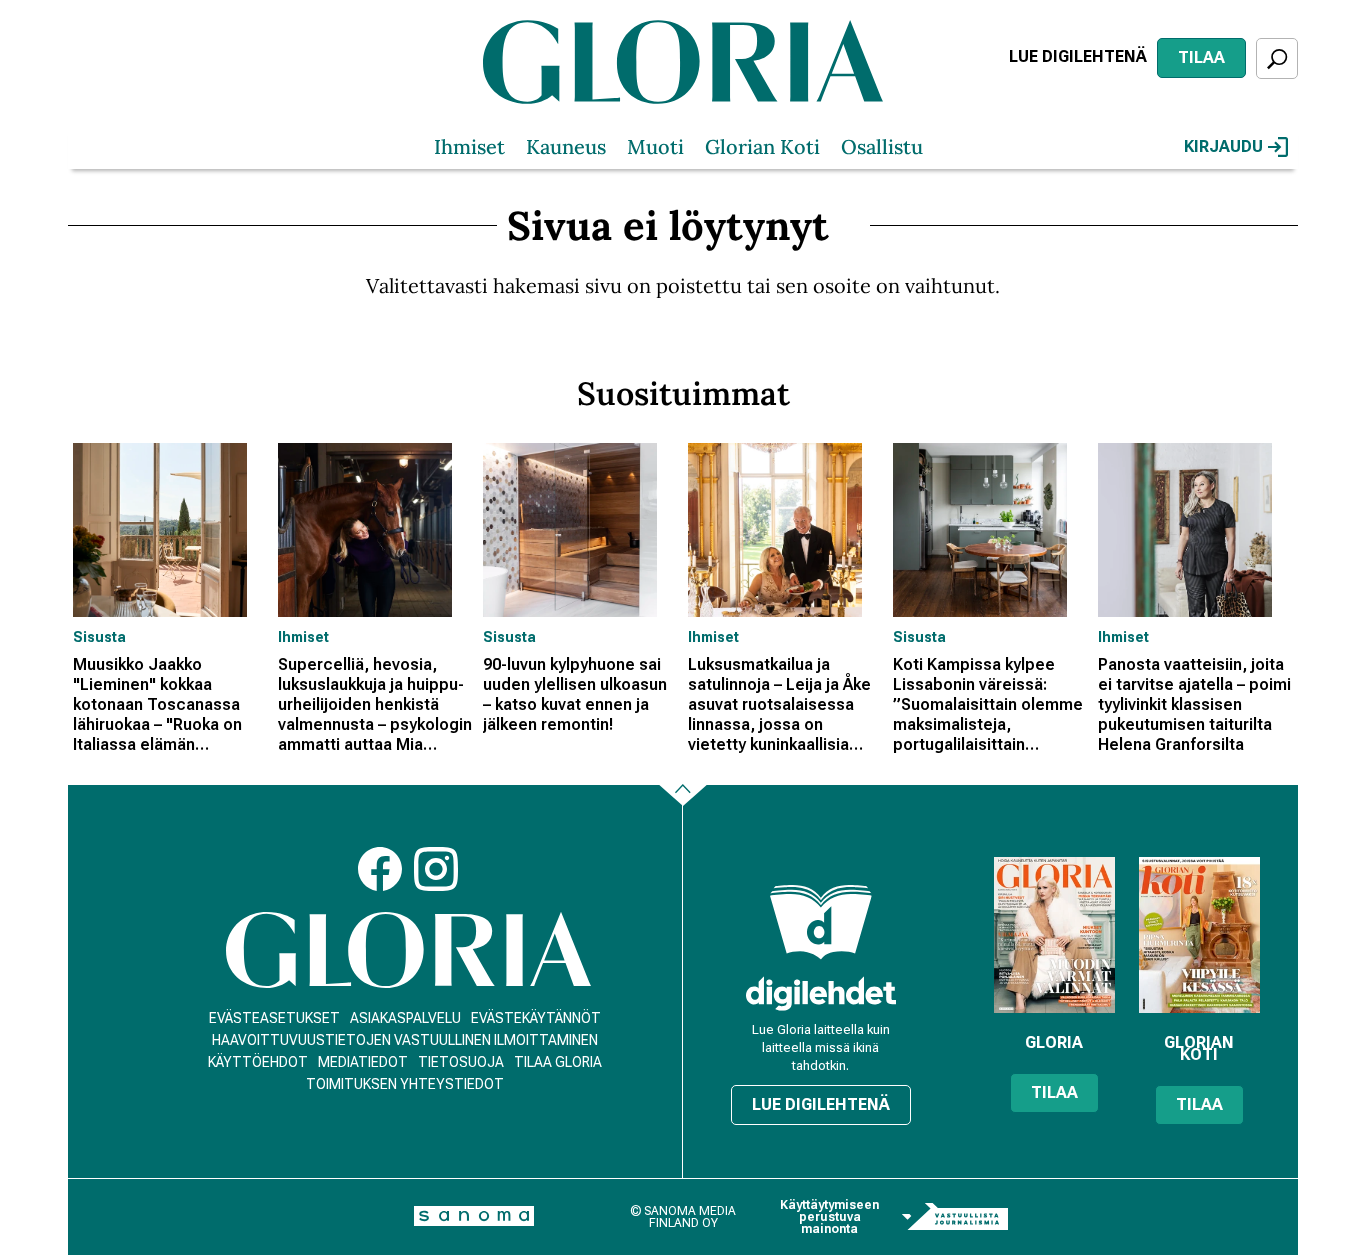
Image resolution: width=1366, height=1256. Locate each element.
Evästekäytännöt (536, 1018)
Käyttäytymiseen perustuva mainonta (829, 1217)
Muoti (655, 146)
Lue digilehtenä (1078, 56)
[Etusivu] (408, 950)
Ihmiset (469, 146)
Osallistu (882, 146)
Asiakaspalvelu (405, 1018)
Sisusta (99, 637)
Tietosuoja (461, 1062)
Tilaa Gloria (558, 1062)
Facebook (380, 869)
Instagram (436, 869)
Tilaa (1201, 57)
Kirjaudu (1223, 146)
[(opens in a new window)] (821, 993)
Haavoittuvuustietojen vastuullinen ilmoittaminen (405, 1040)
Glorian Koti (762, 146)
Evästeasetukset (274, 1018)
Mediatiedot (363, 1062)
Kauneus (566, 146)
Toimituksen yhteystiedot (405, 1084)
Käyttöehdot (258, 1062)
